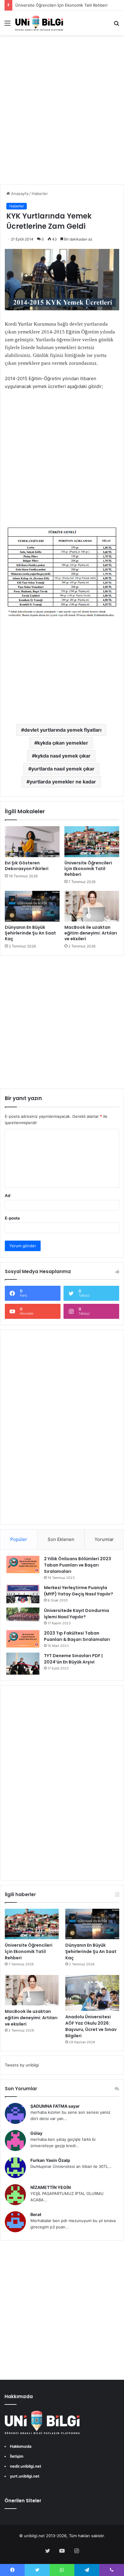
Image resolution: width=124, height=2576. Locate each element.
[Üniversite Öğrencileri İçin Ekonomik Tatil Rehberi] (92, 842)
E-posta (12, 1218)
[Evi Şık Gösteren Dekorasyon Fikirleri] (32, 842)
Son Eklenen (61, 1539)
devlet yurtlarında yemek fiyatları (63, 730)
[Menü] (8, 25)
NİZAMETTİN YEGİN (51, 2187)
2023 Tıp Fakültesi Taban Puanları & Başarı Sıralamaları (77, 1636)
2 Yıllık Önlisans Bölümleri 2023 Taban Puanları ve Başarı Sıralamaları (77, 1565)
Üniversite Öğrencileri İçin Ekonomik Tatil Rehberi (61, 5)
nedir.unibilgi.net (26, 2466)
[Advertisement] (62, 116)
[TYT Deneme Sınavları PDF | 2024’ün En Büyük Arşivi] (23, 1664)
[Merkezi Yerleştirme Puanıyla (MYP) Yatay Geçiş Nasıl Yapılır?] (23, 1594)
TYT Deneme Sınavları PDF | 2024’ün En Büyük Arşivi (73, 1659)
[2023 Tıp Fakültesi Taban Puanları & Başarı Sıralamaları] (23, 1639)
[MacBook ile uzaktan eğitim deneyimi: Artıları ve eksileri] (92, 906)
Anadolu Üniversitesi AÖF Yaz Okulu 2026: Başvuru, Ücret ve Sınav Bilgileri (91, 2026)
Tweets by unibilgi (22, 2065)
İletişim (17, 2456)
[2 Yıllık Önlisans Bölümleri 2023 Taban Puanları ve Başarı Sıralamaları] (23, 1564)
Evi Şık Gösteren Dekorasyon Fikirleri (27, 866)
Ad (8, 1195)
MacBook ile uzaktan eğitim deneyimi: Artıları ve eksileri (91, 933)
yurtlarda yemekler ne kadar (63, 782)
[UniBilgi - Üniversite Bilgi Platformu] (39, 23)
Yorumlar (104, 1539)
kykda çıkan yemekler (63, 743)
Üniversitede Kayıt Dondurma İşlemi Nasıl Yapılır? (76, 1614)
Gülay (36, 2133)
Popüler (19, 1539)
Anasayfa (19, 194)
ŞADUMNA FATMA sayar (55, 2106)
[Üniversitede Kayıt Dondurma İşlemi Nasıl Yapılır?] (23, 1615)
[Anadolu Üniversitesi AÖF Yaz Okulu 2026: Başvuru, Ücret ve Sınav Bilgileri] (92, 1993)
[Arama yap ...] (116, 25)
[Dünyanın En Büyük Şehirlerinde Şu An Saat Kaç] (32, 906)
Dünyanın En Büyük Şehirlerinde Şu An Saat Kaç (30, 933)
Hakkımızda (21, 2446)
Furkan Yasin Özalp (50, 2160)
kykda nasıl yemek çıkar (63, 756)
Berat (36, 2214)
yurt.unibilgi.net (25, 2476)
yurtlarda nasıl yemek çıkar (63, 769)
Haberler (40, 194)
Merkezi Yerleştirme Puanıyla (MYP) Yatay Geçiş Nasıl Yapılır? (79, 1591)
